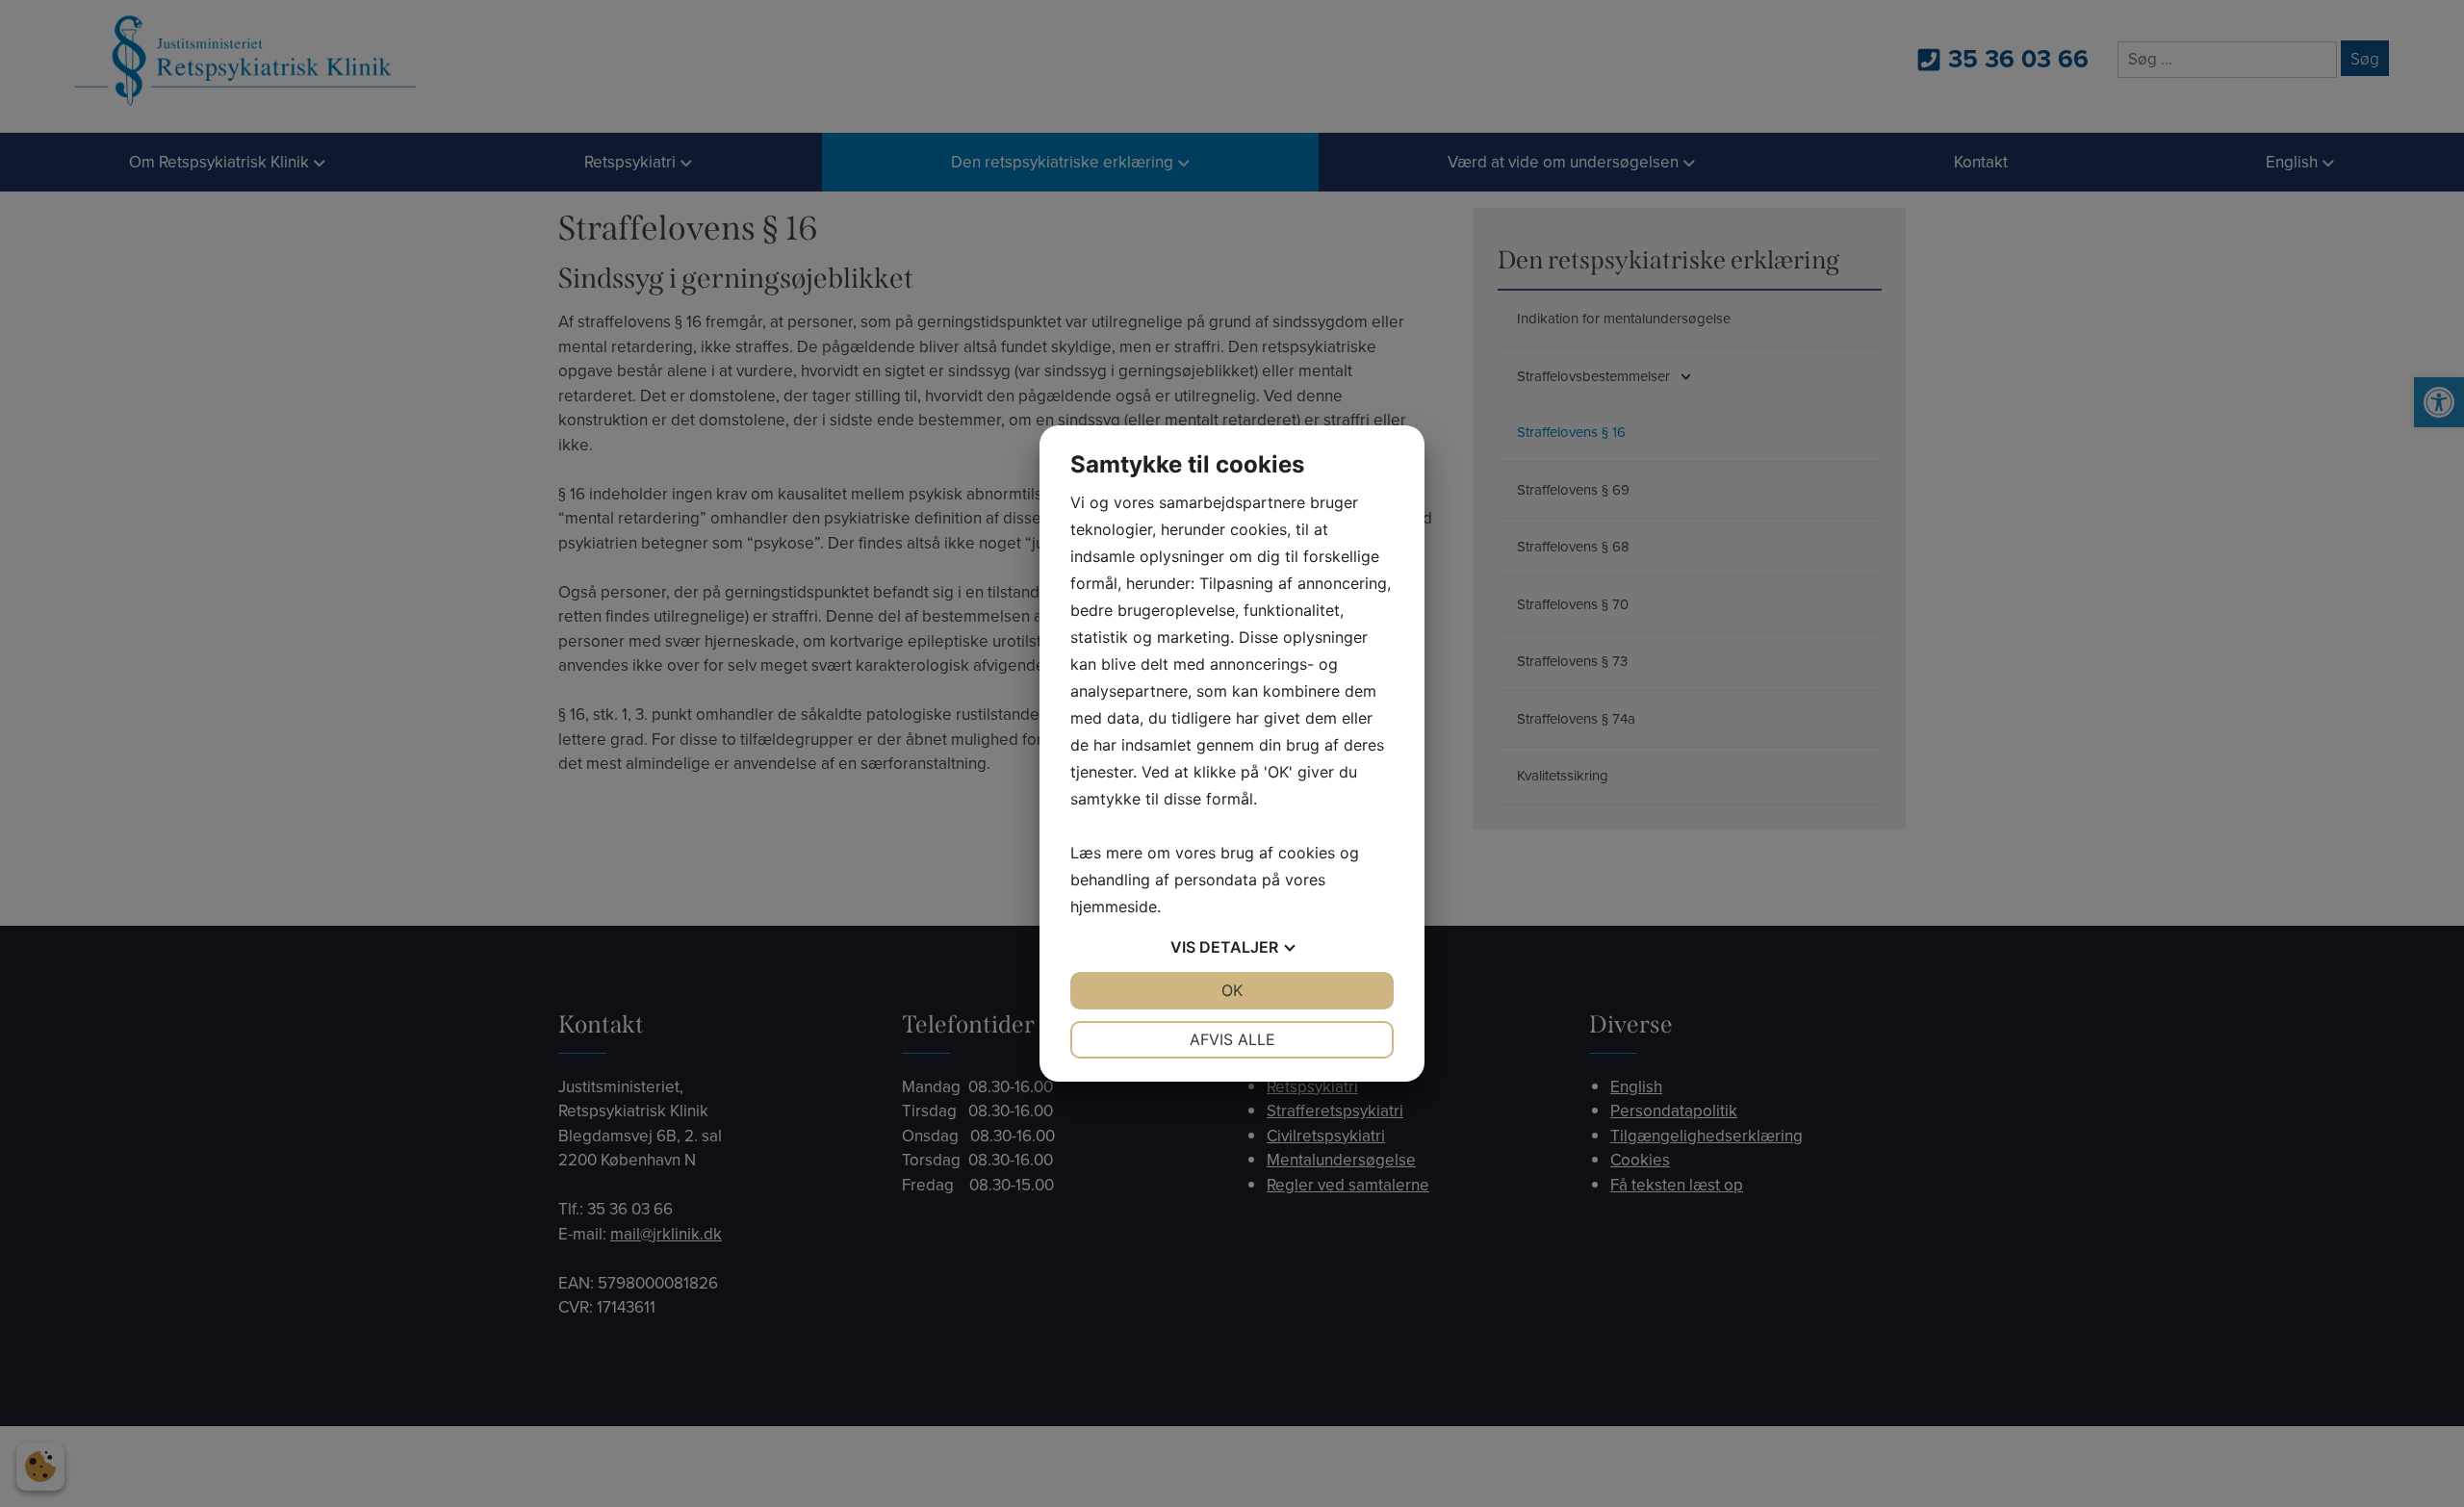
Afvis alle (1232, 1039)
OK (1232, 990)
